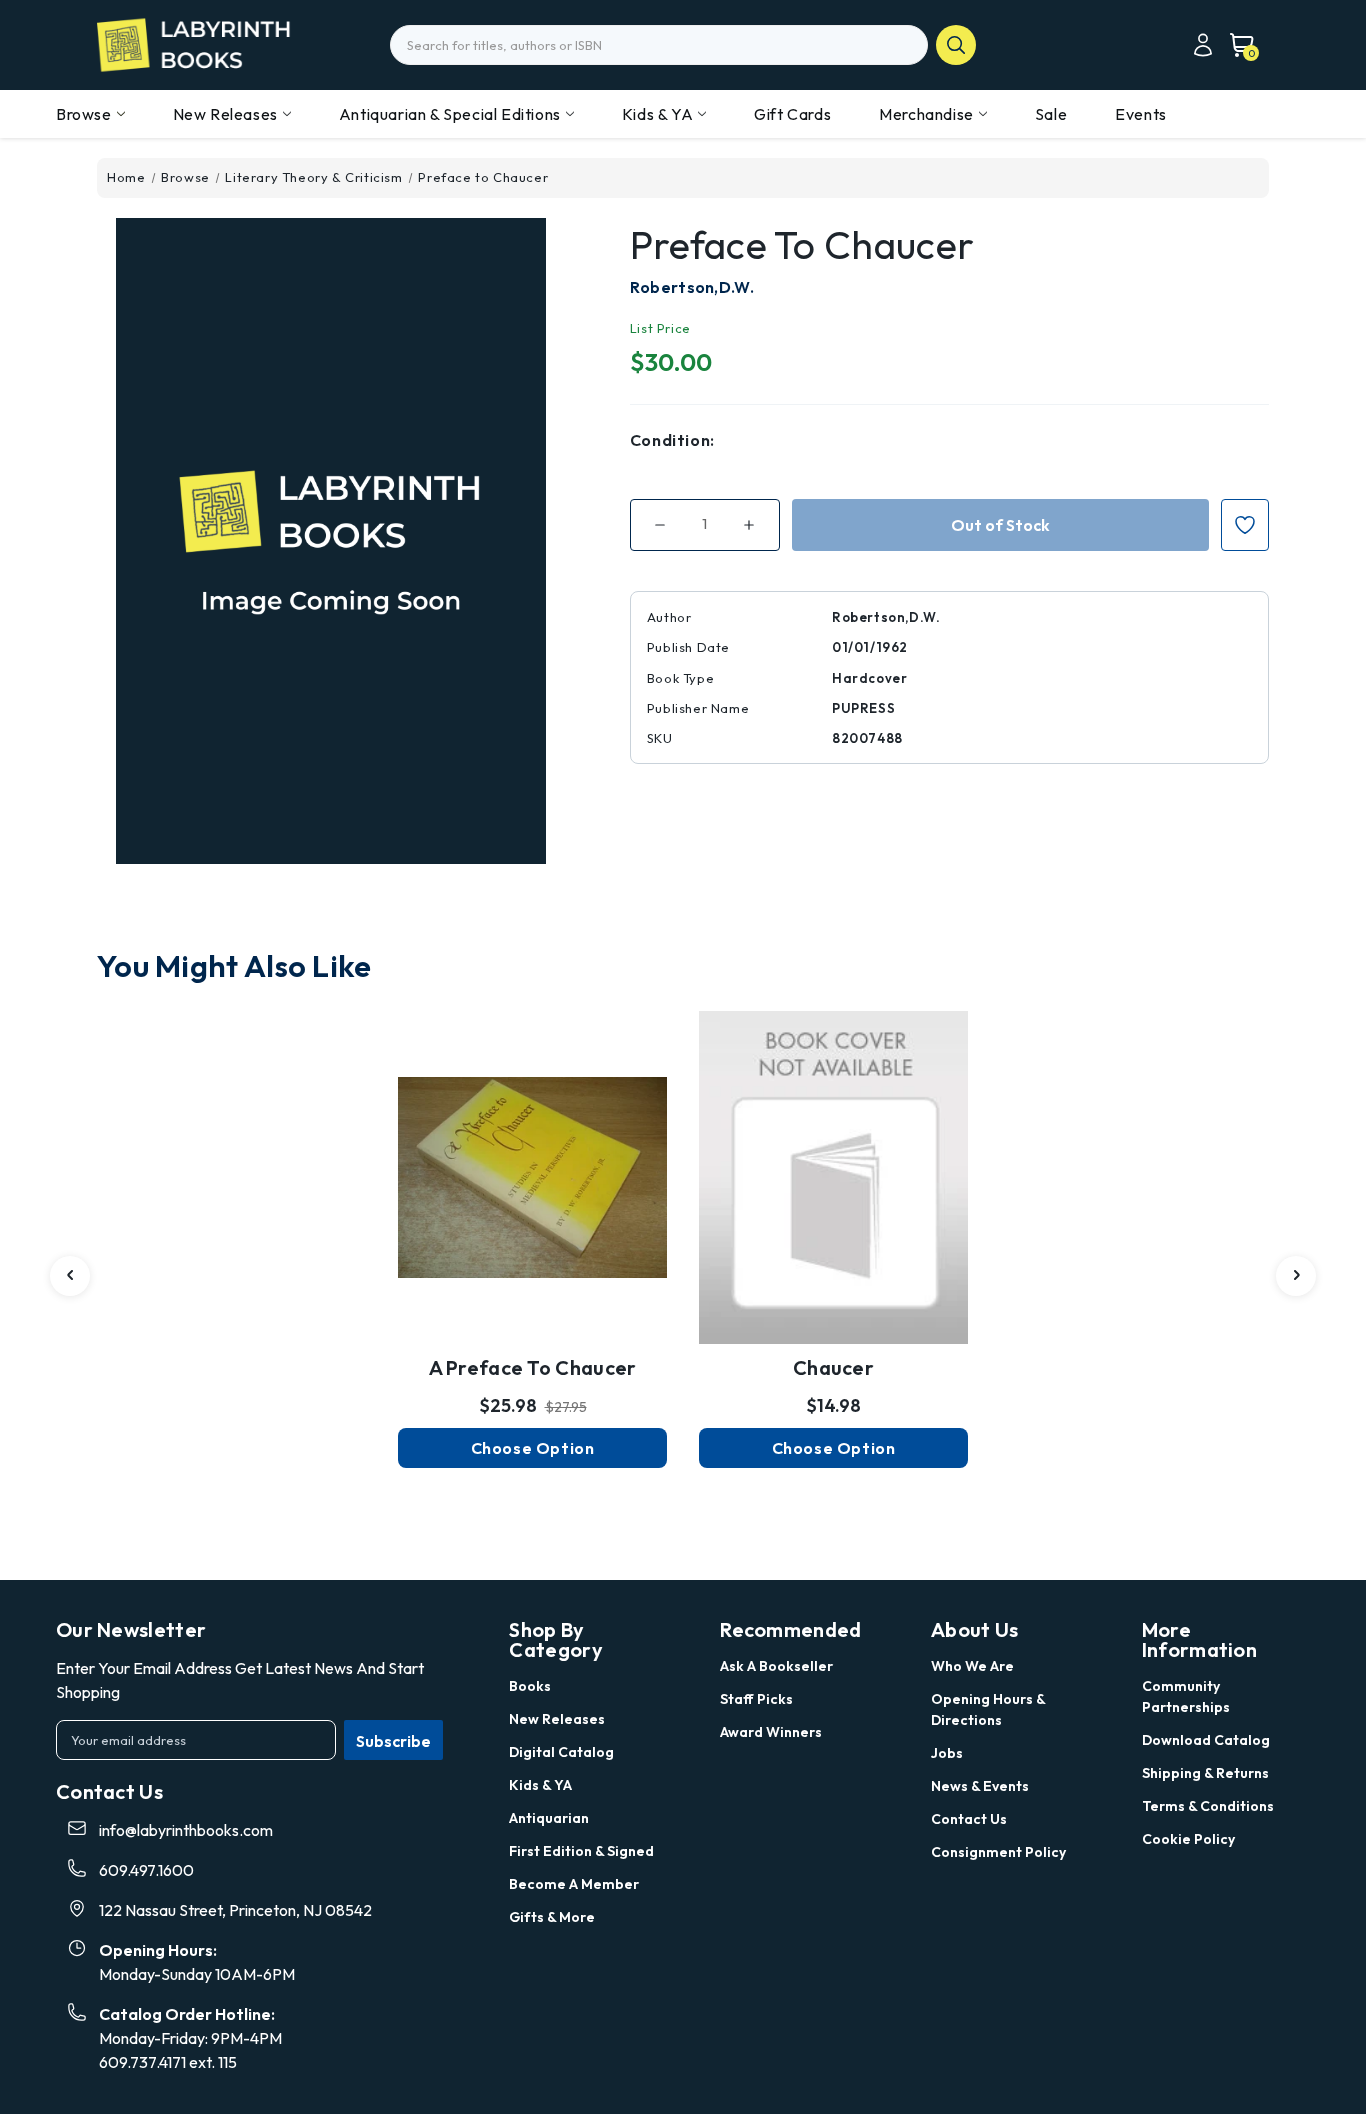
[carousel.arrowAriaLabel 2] (70, 1276)
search (956, 45)
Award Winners (771, 1732)
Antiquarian (549, 1818)
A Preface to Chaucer (533, 1367)
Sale (1051, 114)
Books (530, 1686)
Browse (84, 114)
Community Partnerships (1186, 1696)
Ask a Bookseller (776, 1666)
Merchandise (926, 114)
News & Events (980, 1786)
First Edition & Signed (581, 1851)
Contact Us (969, 1819)
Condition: (672, 440)
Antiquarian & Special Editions (450, 114)
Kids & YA (657, 114)
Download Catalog (1206, 1740)
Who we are (972, 1666)
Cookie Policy (1188, 1839)
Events (1141, 114)
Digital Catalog (561, 1752)
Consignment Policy (998, 1852)
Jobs (947, 1753)
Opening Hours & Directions (988, 1709)
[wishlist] (533, 1155)
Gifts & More (552, 1917)
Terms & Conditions (1208, 1806)
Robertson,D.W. (692, 287)
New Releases (225, 114)
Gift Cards (792, 114)
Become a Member (574, 1884)
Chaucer (833, 1367)
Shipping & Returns (1205, 1773)
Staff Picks (756, 1699)
